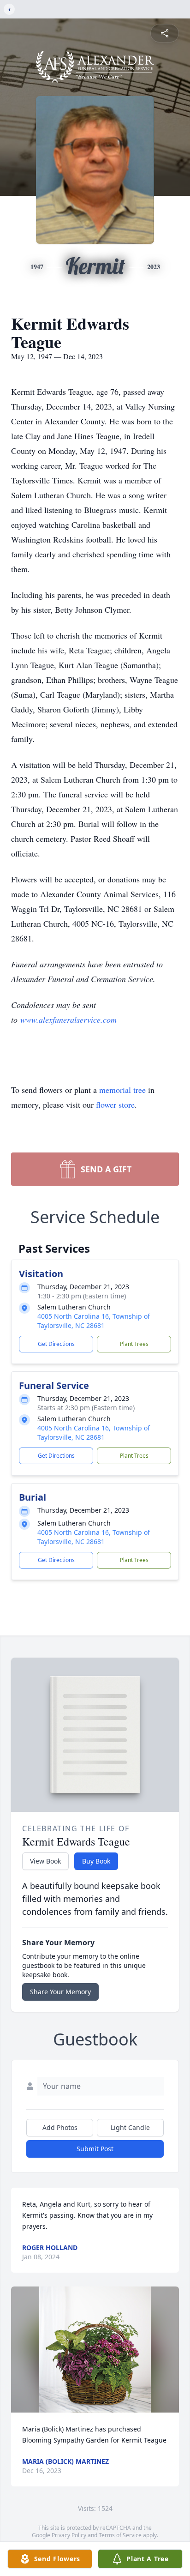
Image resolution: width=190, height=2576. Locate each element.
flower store (115, 1104)
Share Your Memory (60, 1992)
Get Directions (56, 1344)
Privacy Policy (69, 2535)
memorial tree (122, 1090)
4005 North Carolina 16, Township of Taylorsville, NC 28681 (94, 1321)
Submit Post (95, 2149)
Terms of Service (120, 2535)
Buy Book (96, 1861)
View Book (45, 1861)
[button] (95, 2350)
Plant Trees (134, 1344)
